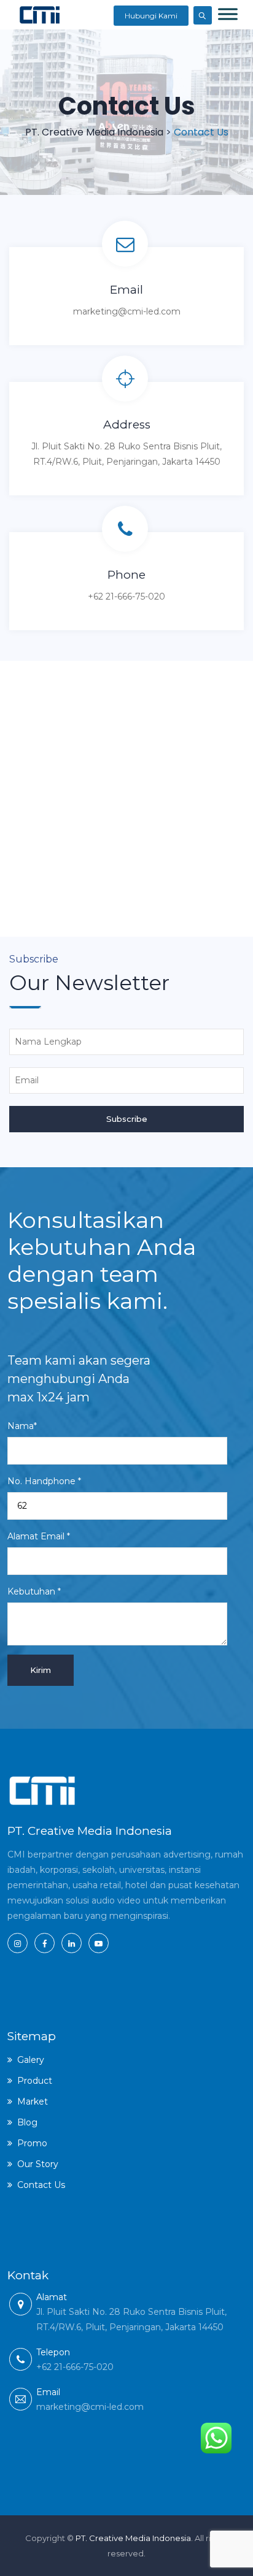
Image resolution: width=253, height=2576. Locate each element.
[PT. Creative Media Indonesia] (40, 15)
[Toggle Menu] (228, 14)
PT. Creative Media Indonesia (133, 2538)
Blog (27, 2122)
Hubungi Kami (151, 16)
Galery (31, 2060)
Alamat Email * (39, 1536)
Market (33, 2102)
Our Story (38, 2164)
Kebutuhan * (34, 1591)
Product (35, 2081)
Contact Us (41, 2185)
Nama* (22, 1426)
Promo (32, 2143)
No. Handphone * (44, 1481)
